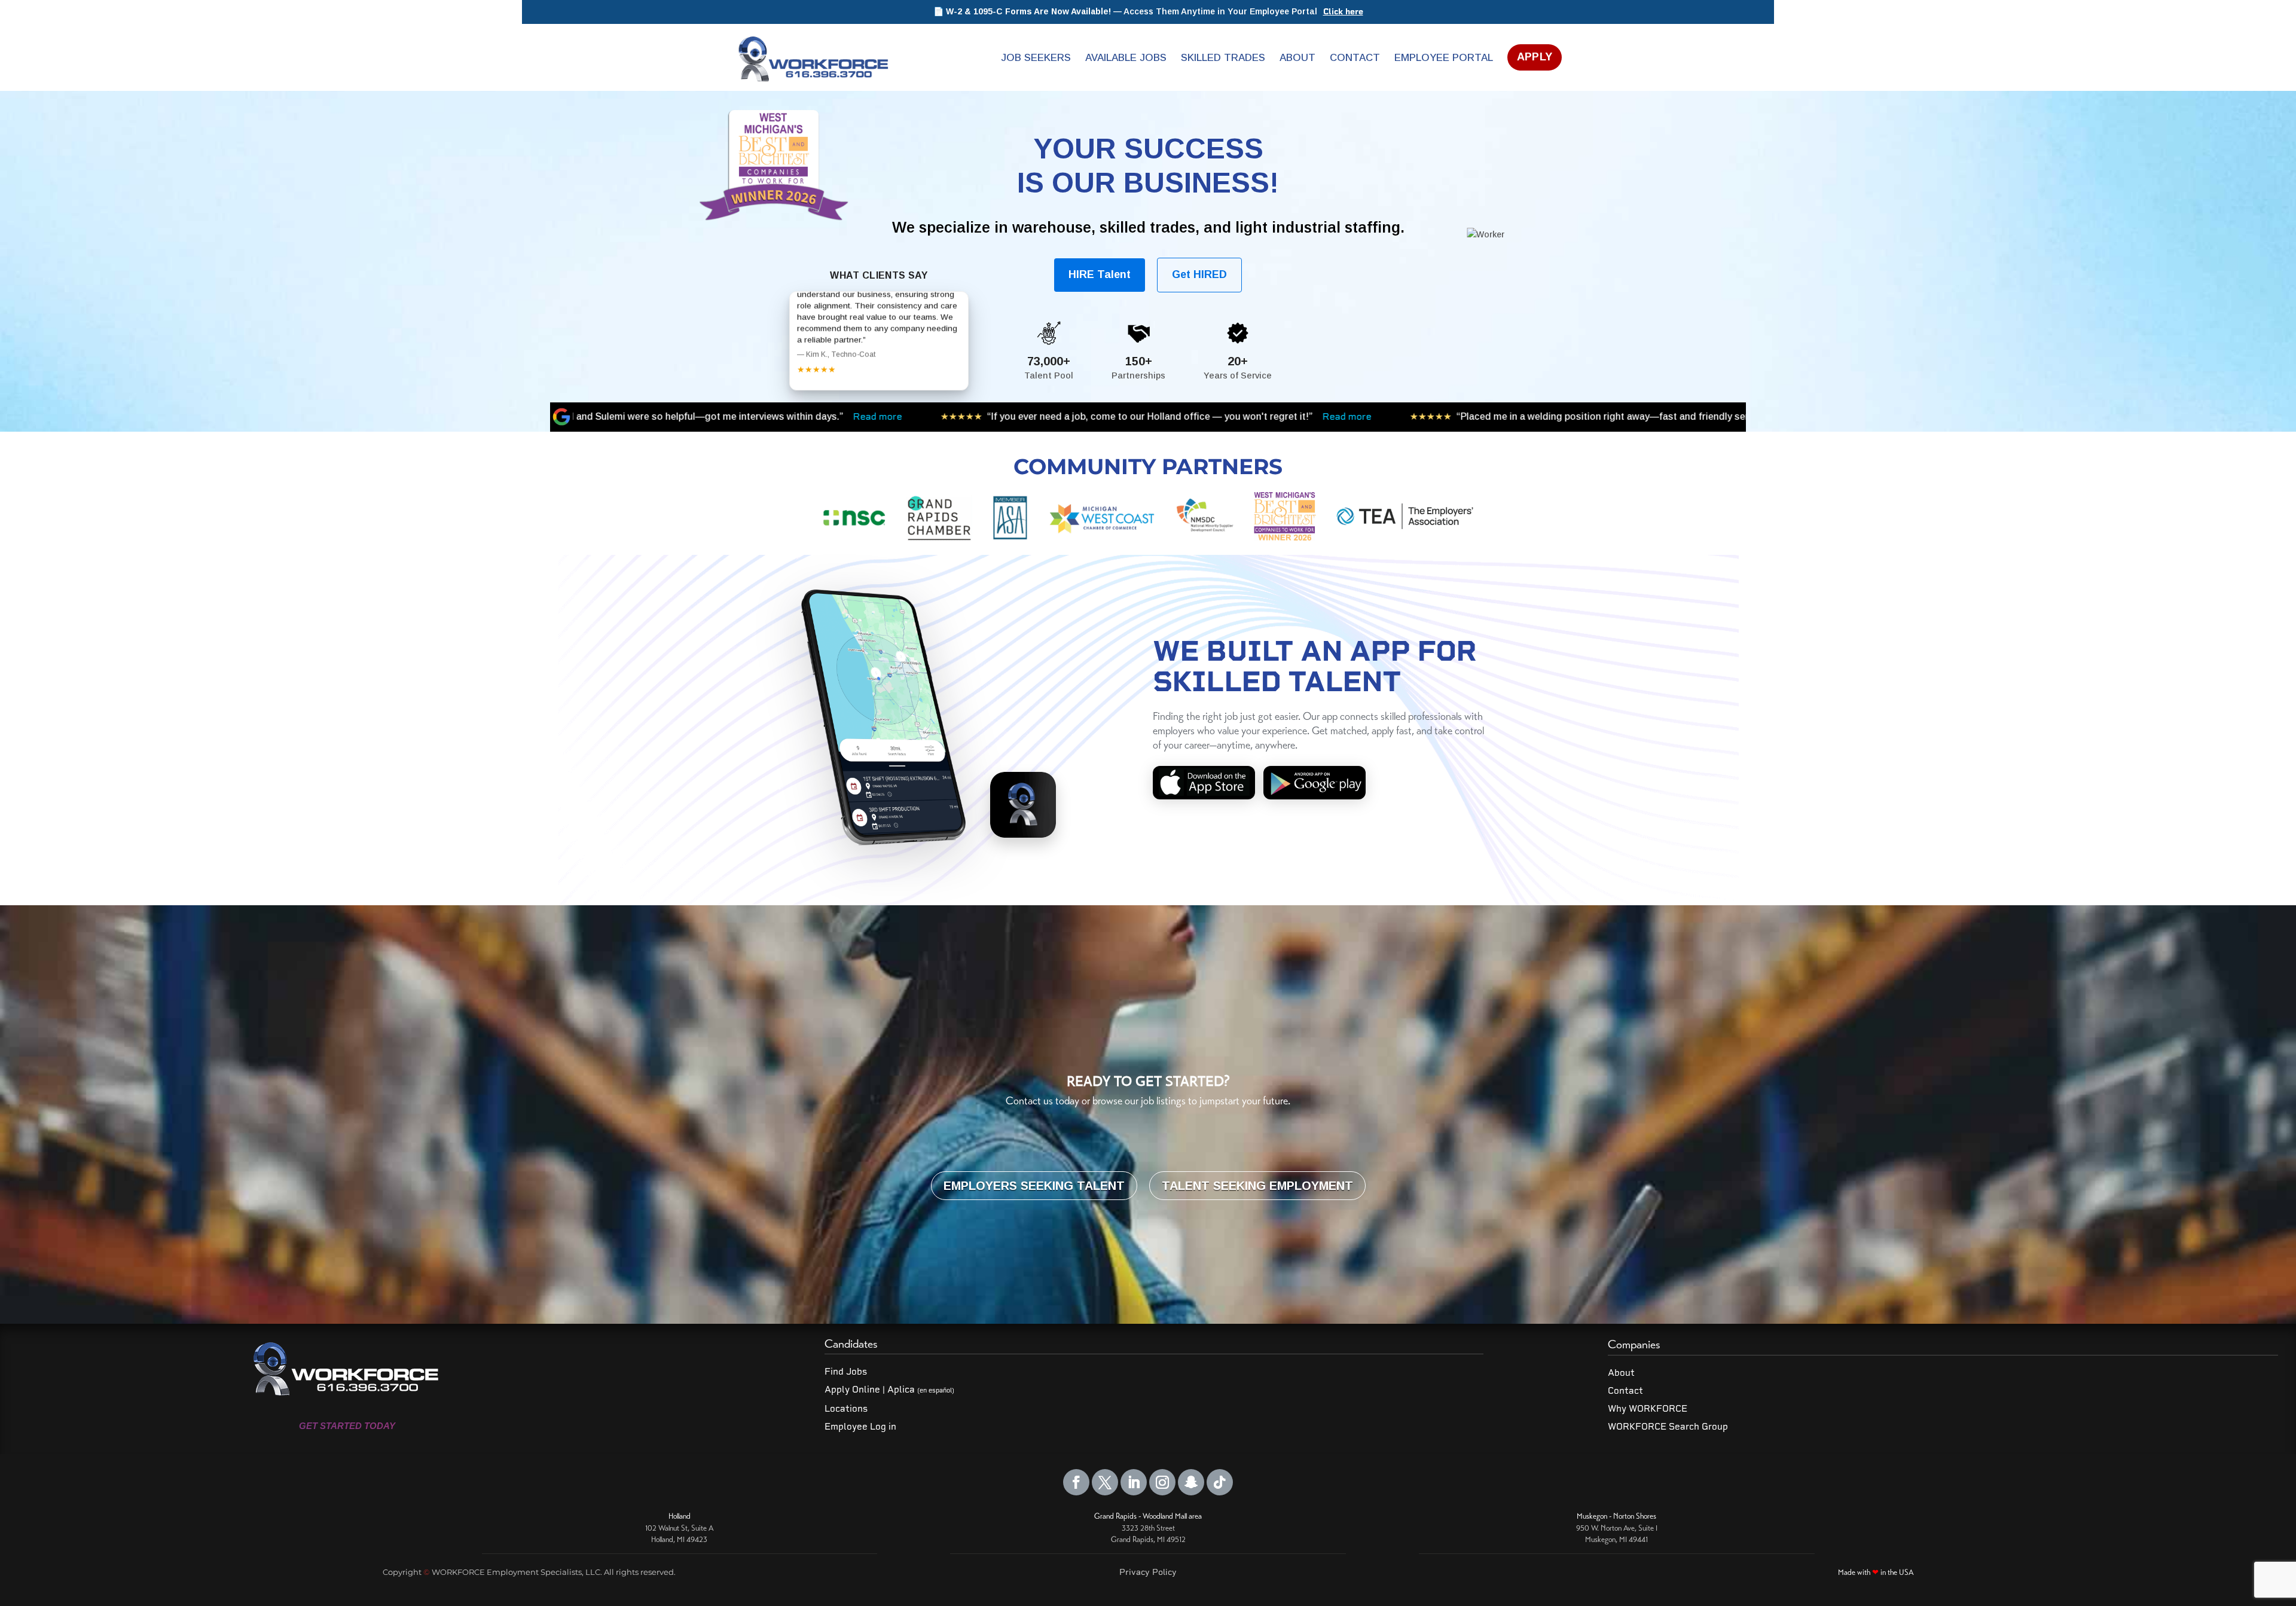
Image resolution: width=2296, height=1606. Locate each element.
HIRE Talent (1100, 274)
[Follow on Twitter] (1105, 1482)
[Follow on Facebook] (1076, 1482)
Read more (1010, 416)
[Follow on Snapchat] (1191, 1482)
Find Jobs (846, 1372)
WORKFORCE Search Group (1668, 1427)
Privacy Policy (1148, 1572)
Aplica (921, 1390)
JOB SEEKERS (1036, 58)
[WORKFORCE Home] (812, 57)
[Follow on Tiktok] (1220, 1482)
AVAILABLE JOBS (1126, 58)
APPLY (1535, 57)
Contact (1625, 1391)
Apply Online (852, 1390)
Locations (846, 1409)
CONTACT (1355, 58)
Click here (1343, 12)
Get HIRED (1199, 274)
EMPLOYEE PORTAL (1444, 58)
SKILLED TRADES (1223, 58)
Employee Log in (860, 1427)
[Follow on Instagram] (1162, 1482)
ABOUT (1297, 58)
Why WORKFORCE (1648, 1409)
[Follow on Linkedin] (1134, 1482)
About (1621, 1373)
